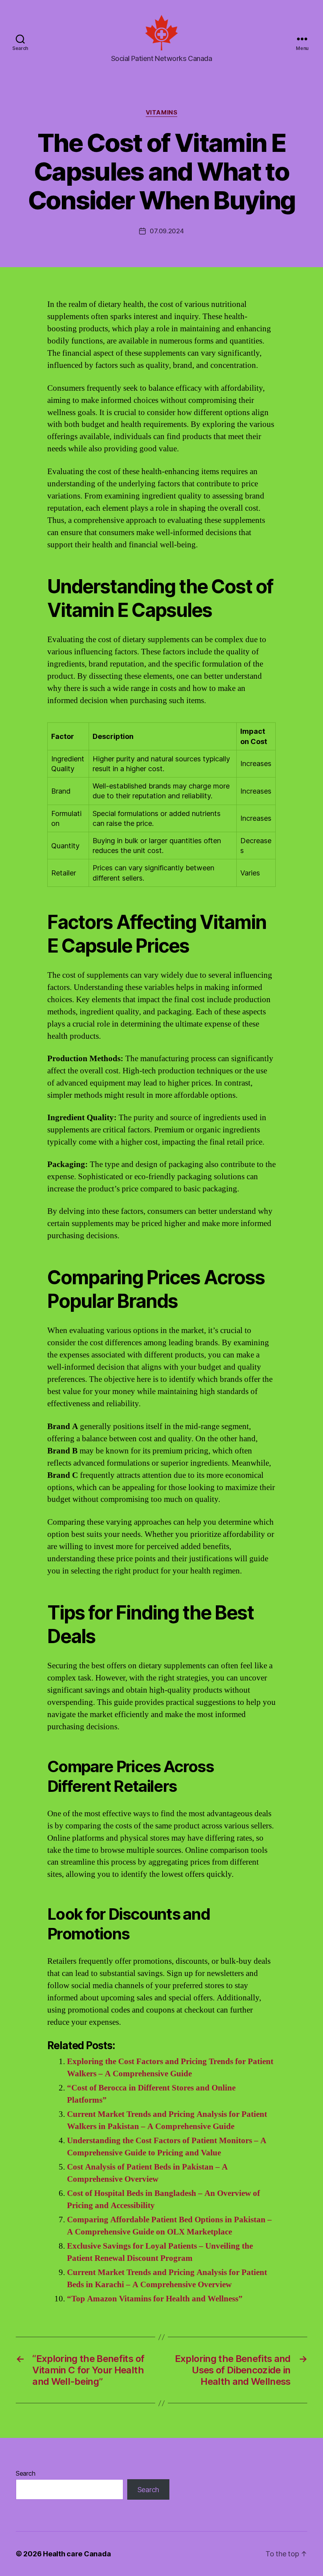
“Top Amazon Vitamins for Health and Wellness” (155, 2299)
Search (25, 2473)
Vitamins (161, 113)
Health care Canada (77, 2554)
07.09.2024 (167, 231)
